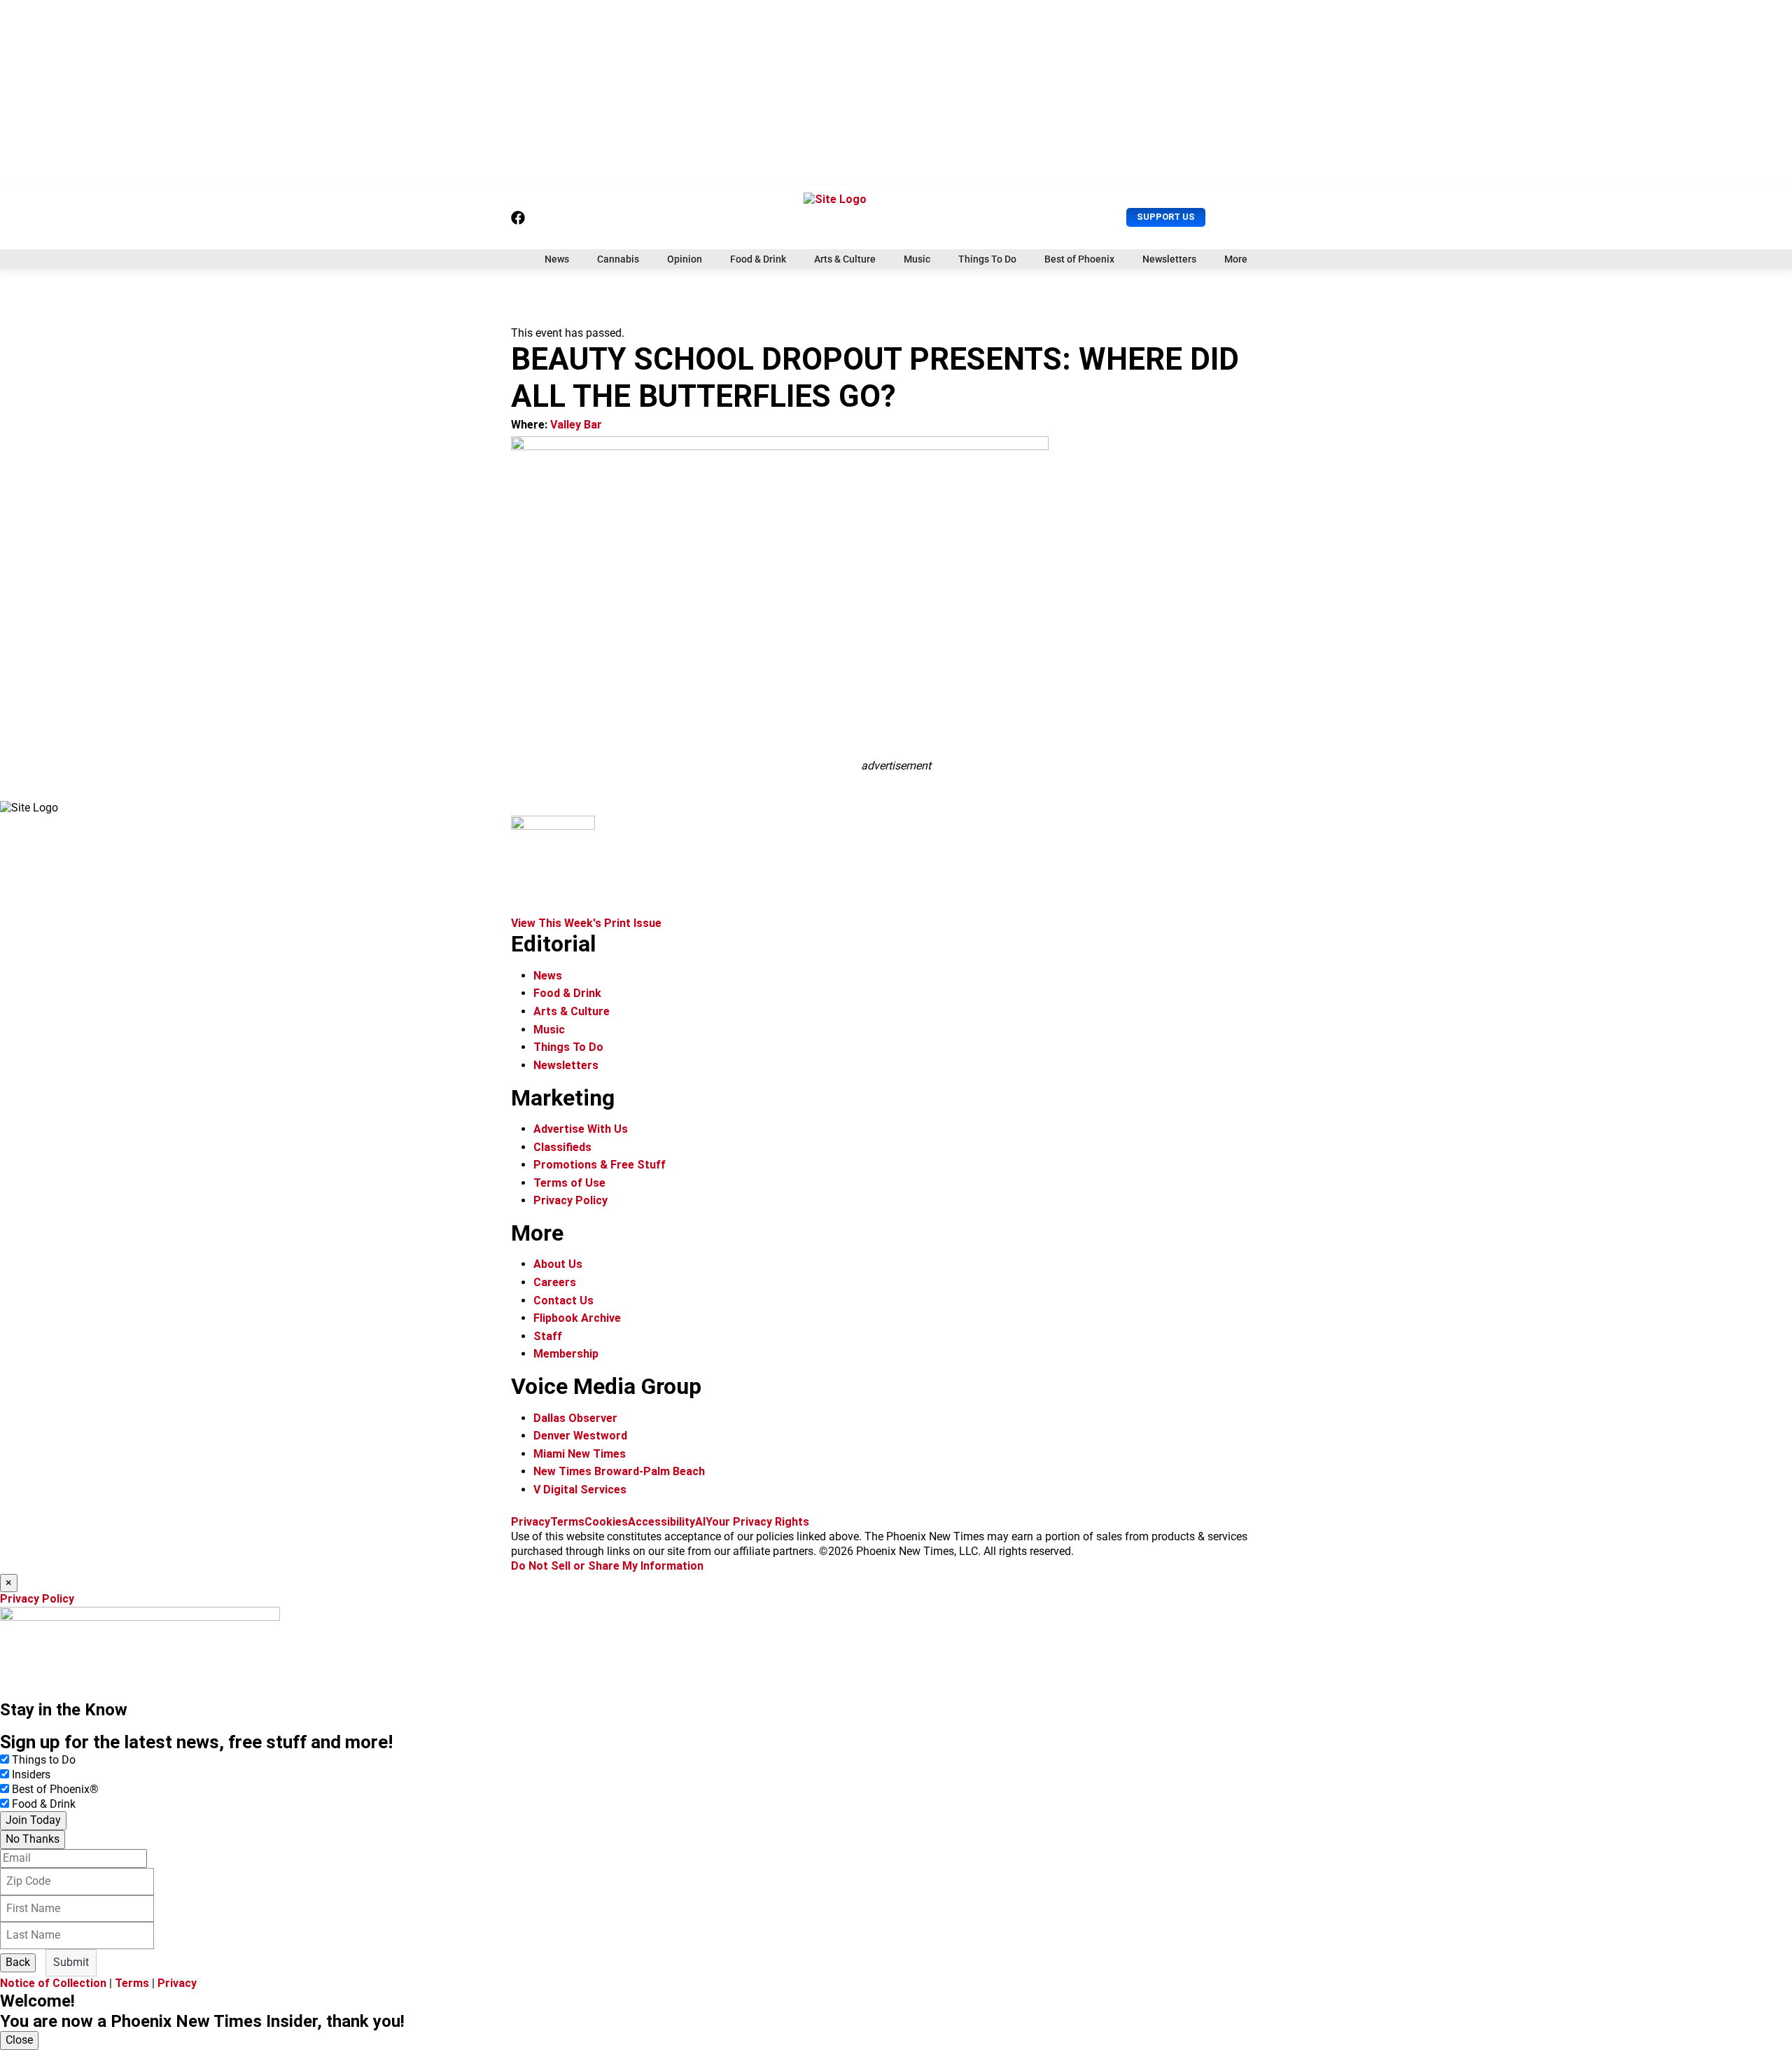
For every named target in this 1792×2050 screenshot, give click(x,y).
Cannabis (618, 259)
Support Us (1166, 217)
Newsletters (1169, 259)
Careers (555, 1282)
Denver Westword (580, 1436)
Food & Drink (758, 259)
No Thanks (33, 1839)
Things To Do (987, 259)
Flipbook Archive (577, 1318)
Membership (566, 1354)
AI (700, 1522)
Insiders (31, 1774)
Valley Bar (576, 425)
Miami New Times (580, 1454)
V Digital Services (580, 1490)
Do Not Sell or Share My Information (607, 1566)
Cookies (606, 1522)
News (557, 259)
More (1236, 259)
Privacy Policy (570, 1200)
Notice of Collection (53, 1983)
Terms (567, 1522)
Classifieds (562, 1147)
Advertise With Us (581, 1129)
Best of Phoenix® (55, 1789)
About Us (558, 1264)
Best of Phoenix (1079, 259)
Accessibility (661, 1522)
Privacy (531, 1522)
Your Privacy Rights (757, 1522)
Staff (548, 1336)
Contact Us (563, 1301)
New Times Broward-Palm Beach (619, 1471)
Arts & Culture (845, 259)
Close (19, 2040)
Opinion (685, 259)
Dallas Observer (575, 1418)
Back (18, 1962)
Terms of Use (569, 1183)
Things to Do (44, 1760)
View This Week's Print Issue (586, 923)
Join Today (33, 1820)
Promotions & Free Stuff (600, 1165)
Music (917, 259)
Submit (71, 1962)
